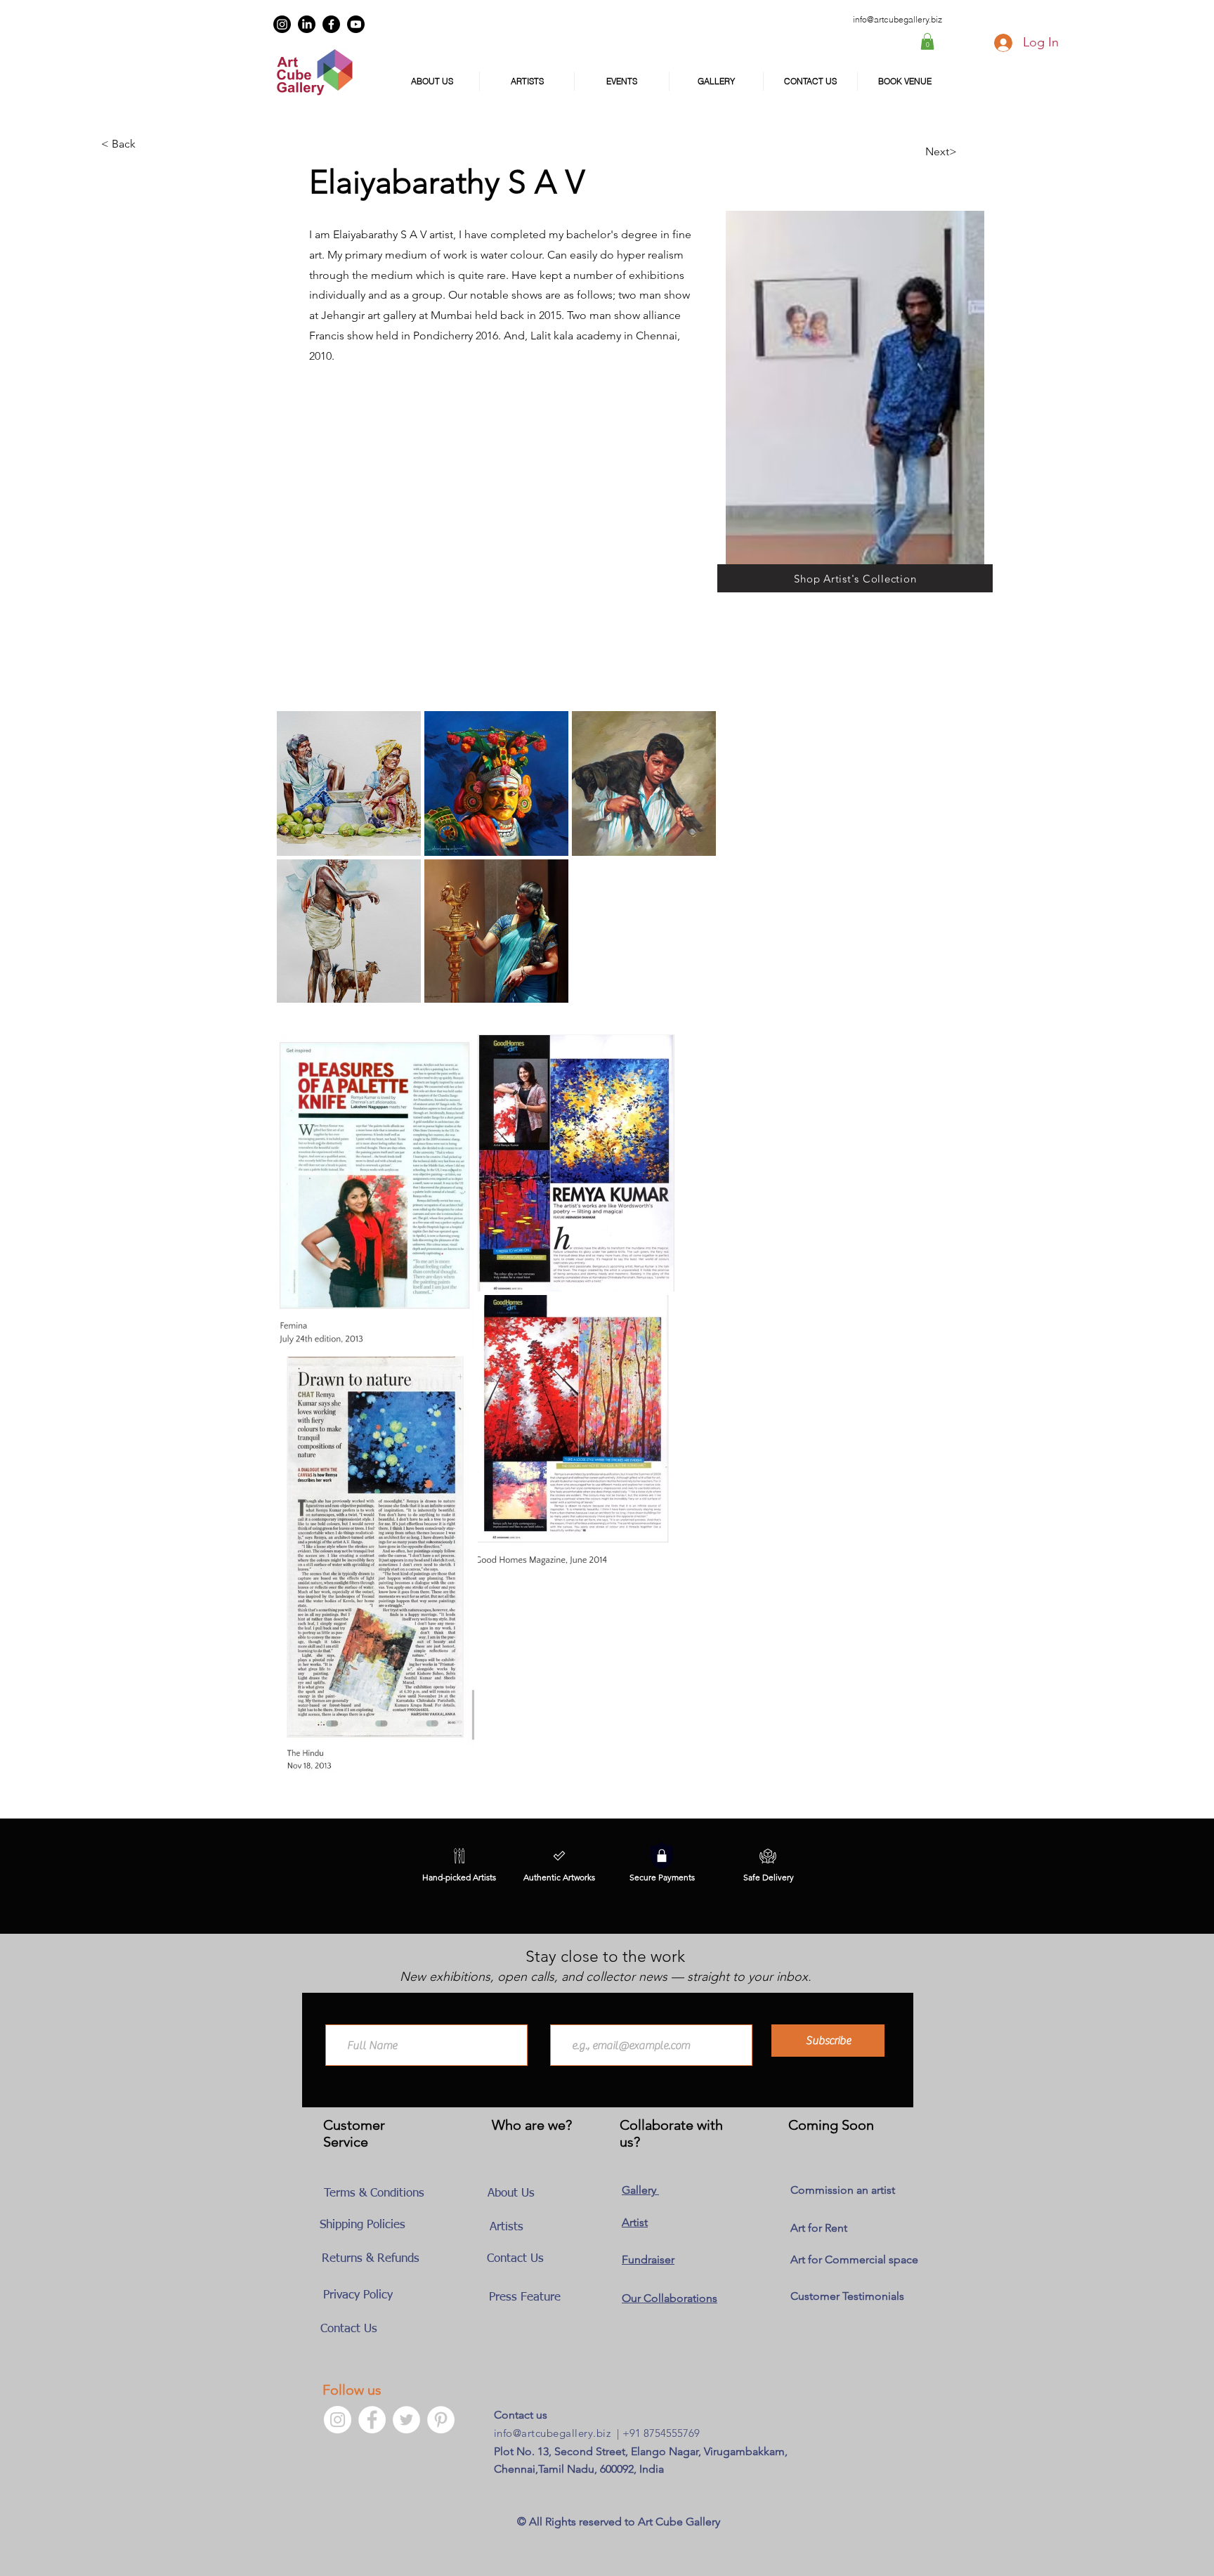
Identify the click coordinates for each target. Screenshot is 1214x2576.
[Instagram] (282, 24)
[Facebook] (331, 24)
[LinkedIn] (307, 24)
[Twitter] (406, 2420)
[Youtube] (356, 24)
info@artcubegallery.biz (552, 2433)
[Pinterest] (441, 2420)
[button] (927, 41)
